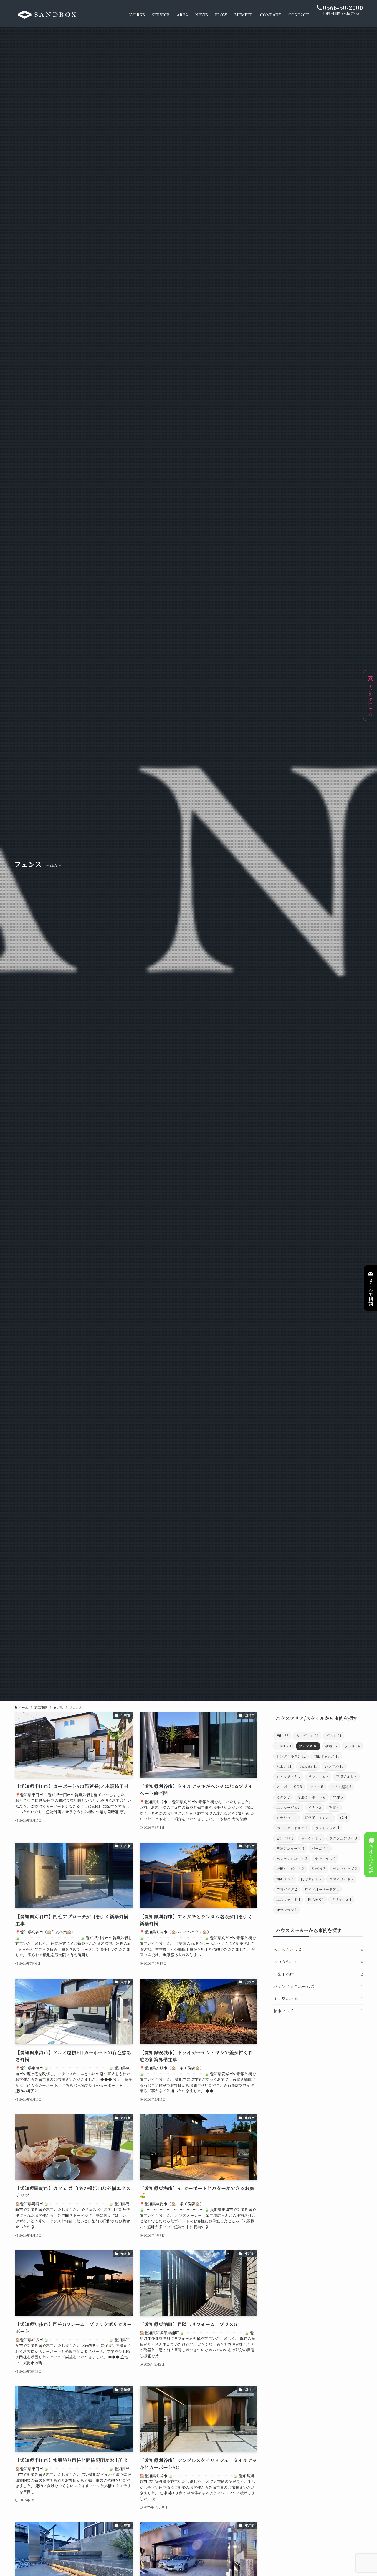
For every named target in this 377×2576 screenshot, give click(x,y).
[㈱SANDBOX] (47, 15)
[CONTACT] (369, 1274)
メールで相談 (371, 1292)
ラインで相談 (371, 1858)
